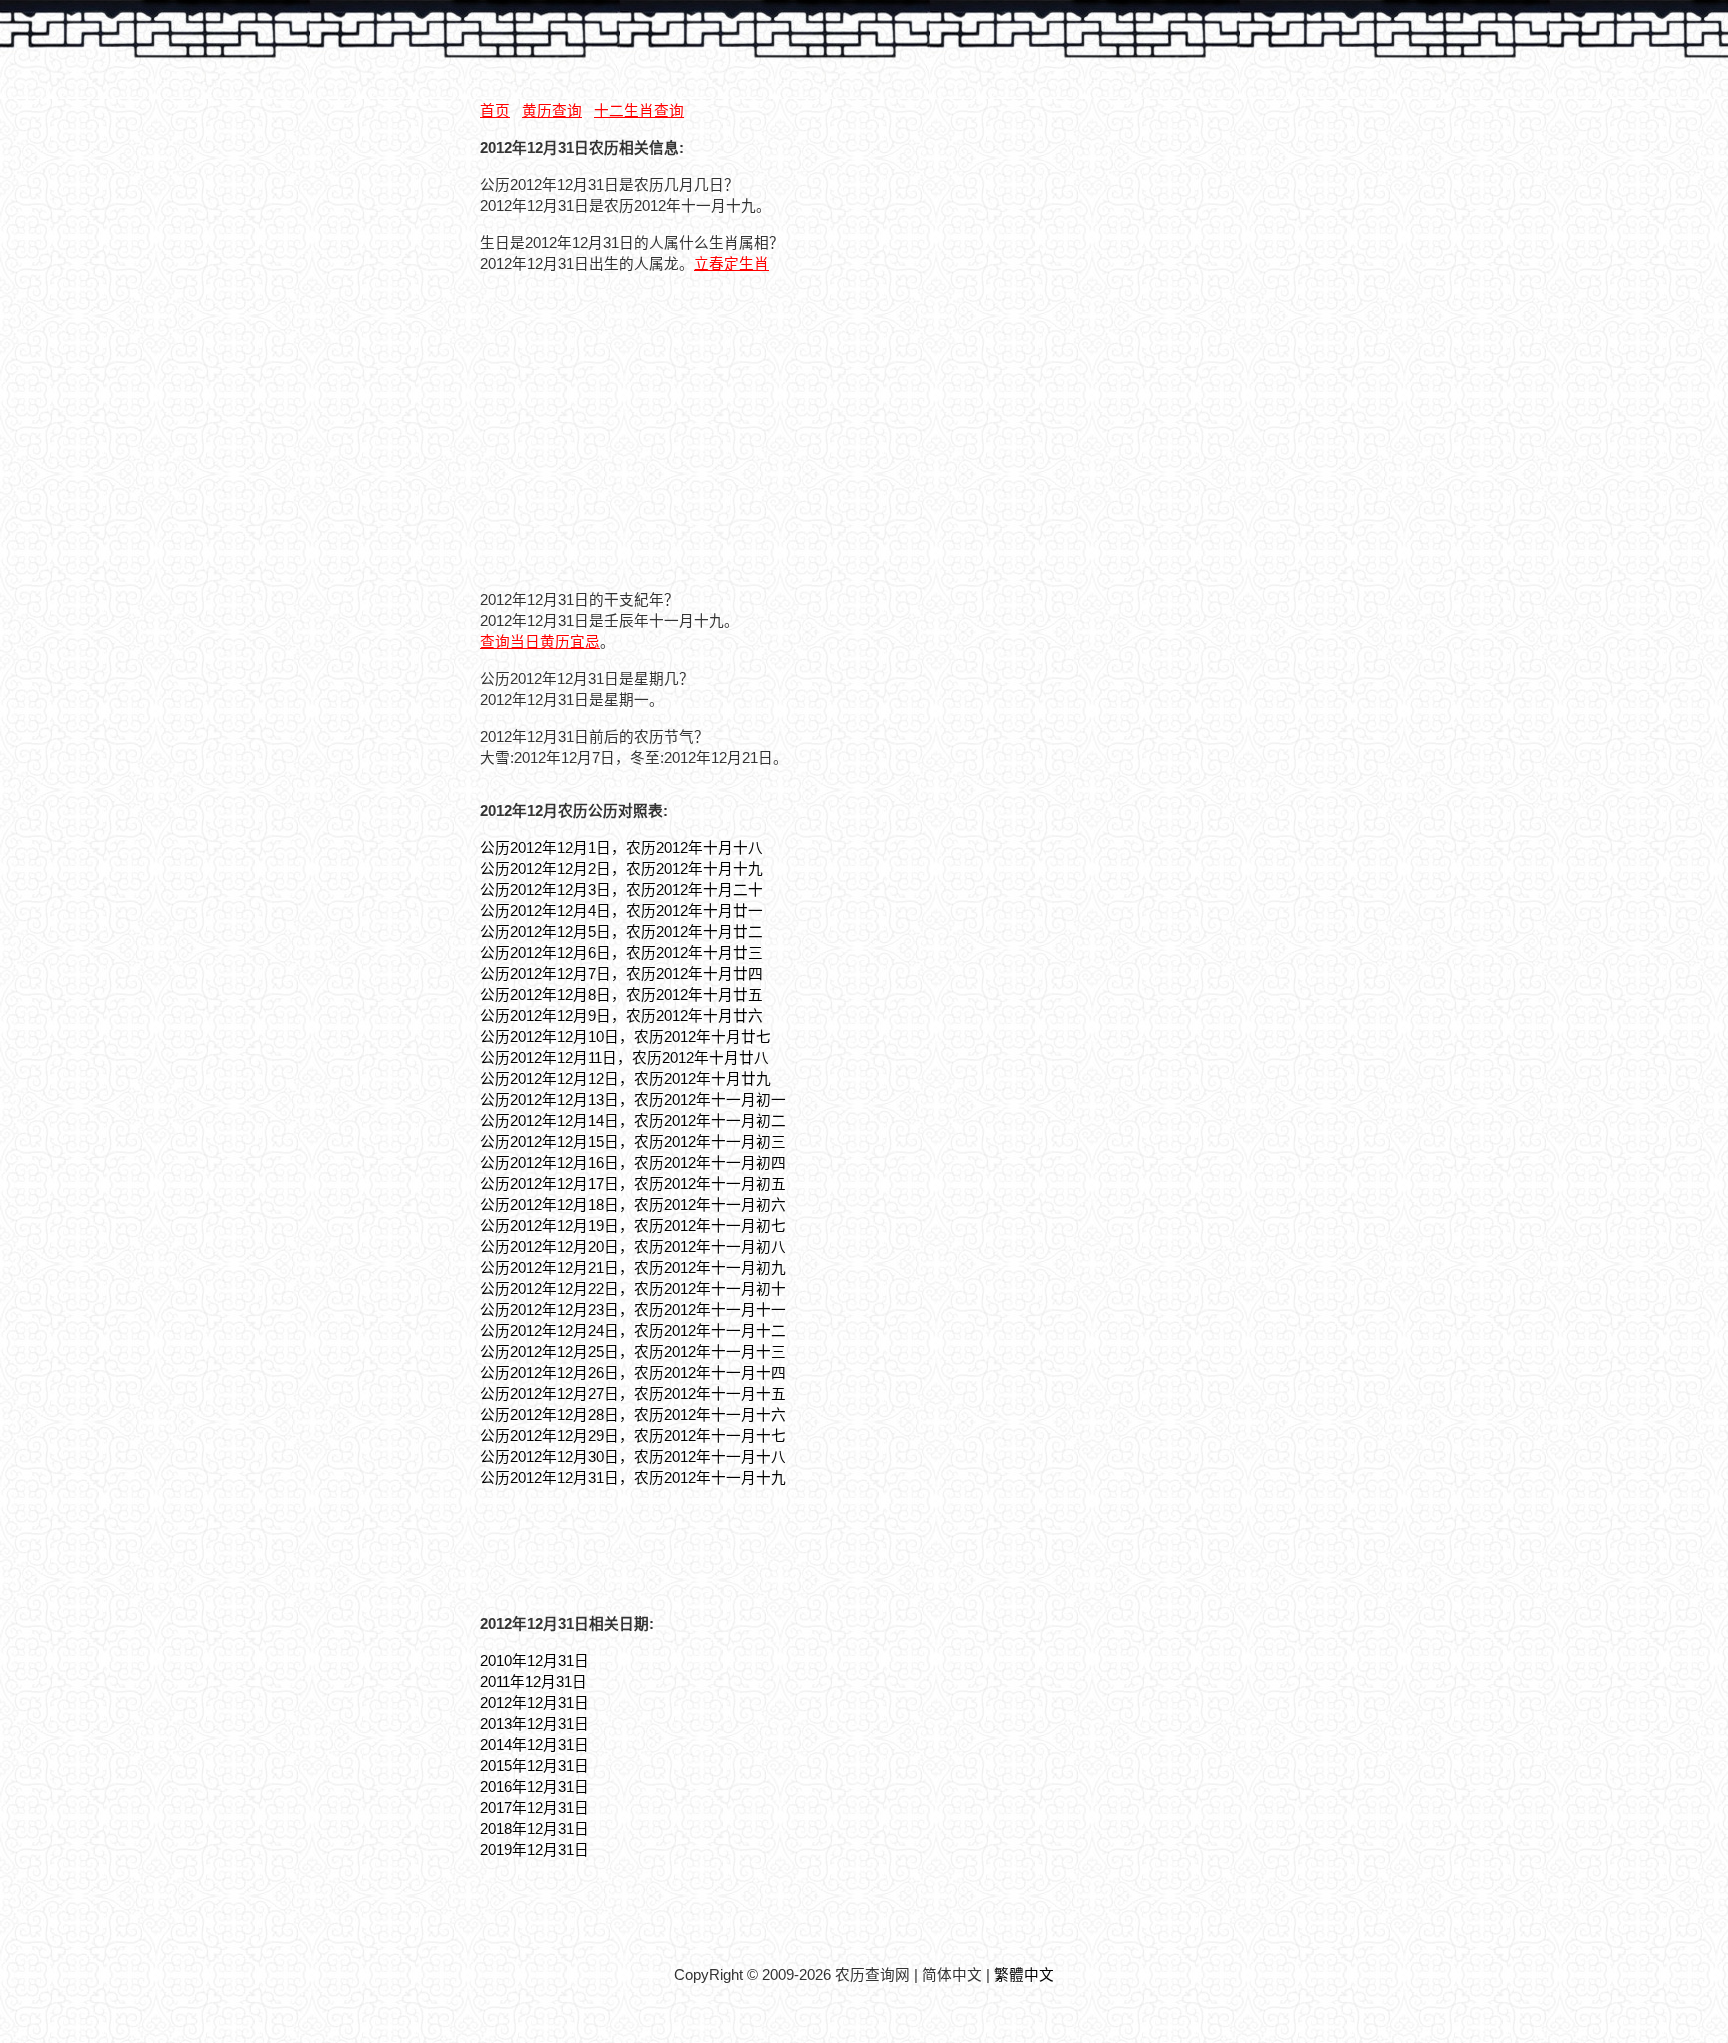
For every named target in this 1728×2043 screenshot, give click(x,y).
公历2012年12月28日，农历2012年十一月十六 (633, 1415)
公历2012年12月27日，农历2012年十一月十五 (633, 1394)
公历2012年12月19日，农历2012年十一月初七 (633, 1226)
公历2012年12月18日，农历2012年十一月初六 (633, 1205)
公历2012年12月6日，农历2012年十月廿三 (621, 953)
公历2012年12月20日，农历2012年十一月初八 (633, 1247)
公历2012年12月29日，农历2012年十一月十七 (633, 1436)
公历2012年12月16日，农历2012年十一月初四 (633, 1163)
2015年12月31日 (534, 1766)
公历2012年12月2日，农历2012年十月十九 (621, 869)
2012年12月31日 (534, 1703)
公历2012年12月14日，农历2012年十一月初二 (633, 1121)
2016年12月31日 (534, 1787)
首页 (495, 111)
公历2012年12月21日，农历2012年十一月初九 (633, 1268)
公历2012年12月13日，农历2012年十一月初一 (633, 1100)
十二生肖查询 (639, 111)
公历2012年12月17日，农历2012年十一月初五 (633, 1184)
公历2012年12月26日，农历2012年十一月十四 (633, 1373)
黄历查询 (552, 111)
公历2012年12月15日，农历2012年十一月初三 (633, 1142)
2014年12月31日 (534, 1745)
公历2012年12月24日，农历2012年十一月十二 (633, 1331)
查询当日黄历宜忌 (540, 642)
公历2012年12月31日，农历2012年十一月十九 (633, 1478)
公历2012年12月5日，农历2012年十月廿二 (621, 932)
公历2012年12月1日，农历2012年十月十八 (621, 848)
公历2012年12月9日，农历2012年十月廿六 (621, 1016)
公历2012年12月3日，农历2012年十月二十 (621, 890)
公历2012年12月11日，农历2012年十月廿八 (624, 1058)
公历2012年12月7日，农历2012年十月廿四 (621, 974)
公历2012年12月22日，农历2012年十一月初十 (633, 1289)
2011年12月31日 (533, 1682)
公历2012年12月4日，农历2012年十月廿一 (621, 911)
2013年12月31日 (534, 1724)
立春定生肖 (731, 264)
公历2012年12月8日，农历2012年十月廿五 (621, 995)
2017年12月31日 (534, 1808)
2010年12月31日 (534, 1661)
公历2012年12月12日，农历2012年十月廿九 (625, 1079)
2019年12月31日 (534, 1850)
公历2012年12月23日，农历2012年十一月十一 (633, 1310)
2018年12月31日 (534, 1829)
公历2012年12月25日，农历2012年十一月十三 (633, 1352)
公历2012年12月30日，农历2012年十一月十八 (633, 1457)
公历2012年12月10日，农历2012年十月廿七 (625, 1037)
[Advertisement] (648, 429)
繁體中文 (1024, 1975)
